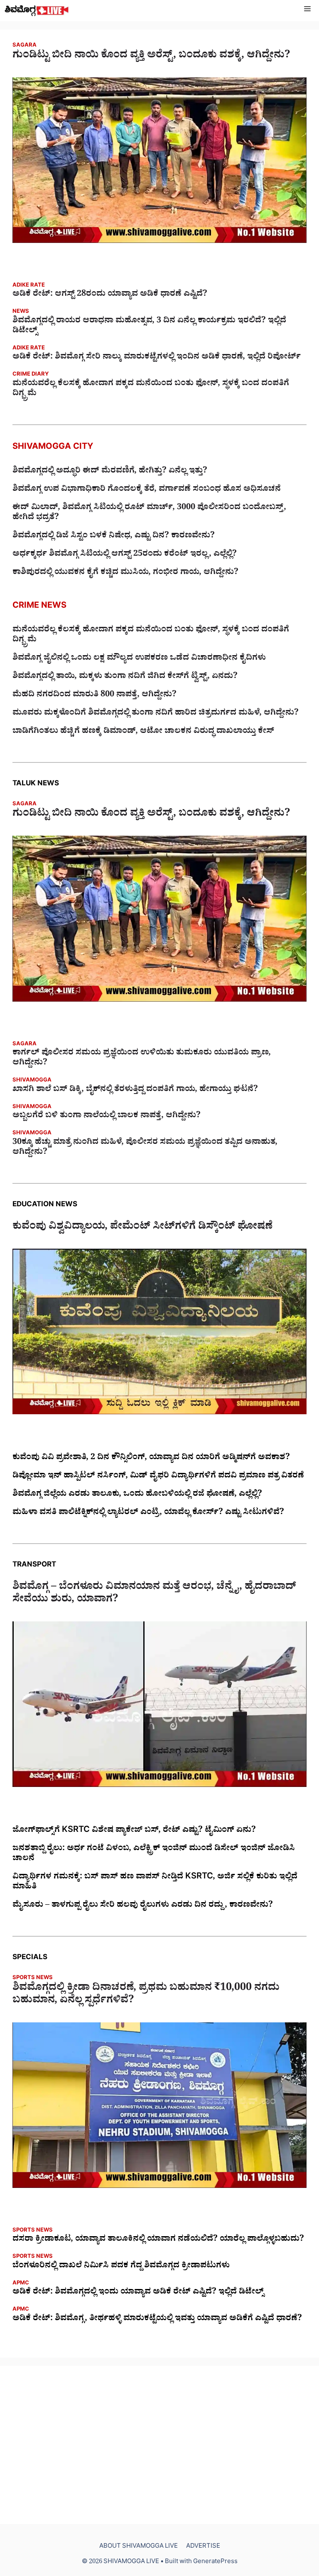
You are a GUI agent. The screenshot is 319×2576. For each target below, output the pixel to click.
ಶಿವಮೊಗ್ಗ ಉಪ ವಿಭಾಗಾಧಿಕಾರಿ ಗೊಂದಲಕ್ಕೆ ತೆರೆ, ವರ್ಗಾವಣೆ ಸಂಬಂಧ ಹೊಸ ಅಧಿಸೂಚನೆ (147, 490)
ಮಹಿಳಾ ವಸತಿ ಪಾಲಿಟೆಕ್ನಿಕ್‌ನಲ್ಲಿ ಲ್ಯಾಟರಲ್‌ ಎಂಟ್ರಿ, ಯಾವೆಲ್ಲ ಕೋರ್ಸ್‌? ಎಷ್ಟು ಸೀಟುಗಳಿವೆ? (148, 1513)
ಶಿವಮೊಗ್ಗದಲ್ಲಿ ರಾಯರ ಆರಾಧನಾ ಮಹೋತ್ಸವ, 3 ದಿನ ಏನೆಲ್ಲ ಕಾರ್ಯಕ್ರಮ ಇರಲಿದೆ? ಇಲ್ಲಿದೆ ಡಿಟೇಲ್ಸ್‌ (149, 327)
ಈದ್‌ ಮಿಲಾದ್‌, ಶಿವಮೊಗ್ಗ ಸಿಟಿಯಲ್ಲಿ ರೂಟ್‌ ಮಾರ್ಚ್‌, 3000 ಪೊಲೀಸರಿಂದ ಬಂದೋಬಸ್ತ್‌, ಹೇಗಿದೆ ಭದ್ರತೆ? (149, 513)
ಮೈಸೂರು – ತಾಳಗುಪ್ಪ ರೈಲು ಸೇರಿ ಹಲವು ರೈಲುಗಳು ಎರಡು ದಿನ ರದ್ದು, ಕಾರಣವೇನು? (143, 1906)
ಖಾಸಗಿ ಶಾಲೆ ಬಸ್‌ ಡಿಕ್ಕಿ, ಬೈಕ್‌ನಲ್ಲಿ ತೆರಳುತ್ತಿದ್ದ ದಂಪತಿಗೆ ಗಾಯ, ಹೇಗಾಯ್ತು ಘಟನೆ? (135, 1090)
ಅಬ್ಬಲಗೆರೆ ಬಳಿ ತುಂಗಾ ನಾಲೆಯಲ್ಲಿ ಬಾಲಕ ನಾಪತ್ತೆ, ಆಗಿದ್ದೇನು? (107, 1116)
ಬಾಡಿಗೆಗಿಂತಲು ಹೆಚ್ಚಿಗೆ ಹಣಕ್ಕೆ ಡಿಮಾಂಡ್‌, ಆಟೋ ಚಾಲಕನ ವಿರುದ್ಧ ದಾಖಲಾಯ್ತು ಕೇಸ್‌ (143, 732)
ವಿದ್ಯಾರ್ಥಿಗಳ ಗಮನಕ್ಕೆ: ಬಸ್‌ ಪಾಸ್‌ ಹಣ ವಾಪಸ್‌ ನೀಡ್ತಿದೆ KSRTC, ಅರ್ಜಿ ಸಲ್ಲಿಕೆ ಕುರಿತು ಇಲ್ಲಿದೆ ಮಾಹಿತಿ (155, 1883)
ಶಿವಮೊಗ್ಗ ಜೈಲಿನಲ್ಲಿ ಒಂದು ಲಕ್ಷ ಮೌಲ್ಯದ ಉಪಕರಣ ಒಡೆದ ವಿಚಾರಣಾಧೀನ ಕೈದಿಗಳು (139, 659)
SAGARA (25, 46)
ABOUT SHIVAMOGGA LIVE (139, 2547)
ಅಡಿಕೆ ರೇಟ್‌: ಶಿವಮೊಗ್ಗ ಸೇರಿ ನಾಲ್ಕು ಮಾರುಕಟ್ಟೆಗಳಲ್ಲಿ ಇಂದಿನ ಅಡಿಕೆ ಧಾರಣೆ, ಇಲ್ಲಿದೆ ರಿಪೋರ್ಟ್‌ (157, 358)
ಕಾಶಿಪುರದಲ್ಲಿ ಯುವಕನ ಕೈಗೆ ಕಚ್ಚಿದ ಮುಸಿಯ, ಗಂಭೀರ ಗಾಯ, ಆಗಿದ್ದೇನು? (125, 573)
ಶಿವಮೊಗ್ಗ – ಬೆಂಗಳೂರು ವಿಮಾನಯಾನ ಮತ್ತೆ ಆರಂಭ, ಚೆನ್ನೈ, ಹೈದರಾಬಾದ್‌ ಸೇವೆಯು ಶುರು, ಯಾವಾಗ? (154, 1594)
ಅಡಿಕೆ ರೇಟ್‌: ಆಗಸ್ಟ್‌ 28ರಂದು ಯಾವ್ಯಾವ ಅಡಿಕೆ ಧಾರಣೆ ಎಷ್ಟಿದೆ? (110, 295)
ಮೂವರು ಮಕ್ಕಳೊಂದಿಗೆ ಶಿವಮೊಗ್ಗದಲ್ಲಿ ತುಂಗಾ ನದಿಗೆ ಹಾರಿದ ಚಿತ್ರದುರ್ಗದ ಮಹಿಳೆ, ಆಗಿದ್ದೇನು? (156, 714)
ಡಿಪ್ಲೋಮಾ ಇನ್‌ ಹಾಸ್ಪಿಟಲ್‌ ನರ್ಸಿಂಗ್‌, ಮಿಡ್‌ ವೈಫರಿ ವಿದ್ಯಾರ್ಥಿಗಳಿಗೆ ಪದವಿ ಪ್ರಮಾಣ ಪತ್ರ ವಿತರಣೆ (158, 1477)
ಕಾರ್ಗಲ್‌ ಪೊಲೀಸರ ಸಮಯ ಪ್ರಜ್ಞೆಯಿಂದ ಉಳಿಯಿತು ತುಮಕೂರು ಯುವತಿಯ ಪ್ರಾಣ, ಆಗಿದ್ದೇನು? (142, 1059)
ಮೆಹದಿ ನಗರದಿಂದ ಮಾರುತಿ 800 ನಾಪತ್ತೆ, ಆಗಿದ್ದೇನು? (94, 695)
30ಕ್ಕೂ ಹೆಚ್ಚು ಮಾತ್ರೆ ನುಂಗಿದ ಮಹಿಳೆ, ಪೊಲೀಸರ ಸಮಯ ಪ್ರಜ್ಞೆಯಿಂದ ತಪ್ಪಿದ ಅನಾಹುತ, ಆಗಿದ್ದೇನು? (145, 1148)
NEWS (21, 312)
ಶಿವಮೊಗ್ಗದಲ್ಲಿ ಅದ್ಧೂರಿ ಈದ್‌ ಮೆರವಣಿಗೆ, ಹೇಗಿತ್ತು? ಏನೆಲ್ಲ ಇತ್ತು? (110, 472)
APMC (21, 2284)
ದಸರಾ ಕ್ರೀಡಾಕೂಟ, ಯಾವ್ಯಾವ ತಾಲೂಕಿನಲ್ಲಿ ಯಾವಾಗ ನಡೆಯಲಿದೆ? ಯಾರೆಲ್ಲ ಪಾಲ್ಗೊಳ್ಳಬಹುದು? (158, 2240)
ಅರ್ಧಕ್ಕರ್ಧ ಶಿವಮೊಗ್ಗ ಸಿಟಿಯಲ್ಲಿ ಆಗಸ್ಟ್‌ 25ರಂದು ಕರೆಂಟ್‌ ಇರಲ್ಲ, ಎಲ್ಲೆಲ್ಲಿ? (125, 555)
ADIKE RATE (29, 286)
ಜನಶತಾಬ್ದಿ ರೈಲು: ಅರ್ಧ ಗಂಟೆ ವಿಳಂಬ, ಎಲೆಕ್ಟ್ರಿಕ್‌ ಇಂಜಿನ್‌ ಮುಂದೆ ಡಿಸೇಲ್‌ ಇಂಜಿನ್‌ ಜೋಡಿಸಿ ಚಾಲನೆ (154, 1854)
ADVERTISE (203, 2547)
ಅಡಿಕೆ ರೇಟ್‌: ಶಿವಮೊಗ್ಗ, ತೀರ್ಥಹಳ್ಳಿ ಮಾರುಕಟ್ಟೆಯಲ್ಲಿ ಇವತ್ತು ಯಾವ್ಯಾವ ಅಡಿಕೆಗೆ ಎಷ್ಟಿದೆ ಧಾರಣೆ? (157, 2319)
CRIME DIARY (31, 375)
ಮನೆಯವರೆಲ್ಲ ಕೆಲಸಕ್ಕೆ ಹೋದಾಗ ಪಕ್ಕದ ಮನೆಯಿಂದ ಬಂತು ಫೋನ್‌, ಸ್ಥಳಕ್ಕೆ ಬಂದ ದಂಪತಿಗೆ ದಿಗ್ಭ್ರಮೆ (151, 389)
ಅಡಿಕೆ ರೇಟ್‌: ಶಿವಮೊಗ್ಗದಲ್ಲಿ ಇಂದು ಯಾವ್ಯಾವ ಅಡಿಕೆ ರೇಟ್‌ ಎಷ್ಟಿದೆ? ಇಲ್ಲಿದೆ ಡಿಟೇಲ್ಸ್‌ (138, 2293)
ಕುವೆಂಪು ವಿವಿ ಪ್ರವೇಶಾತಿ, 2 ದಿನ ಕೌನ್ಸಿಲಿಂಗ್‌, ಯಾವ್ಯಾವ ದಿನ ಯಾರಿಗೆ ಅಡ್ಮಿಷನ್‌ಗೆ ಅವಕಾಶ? (151, 1458)
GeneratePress (215, 2562)
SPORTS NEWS (33, 1978)
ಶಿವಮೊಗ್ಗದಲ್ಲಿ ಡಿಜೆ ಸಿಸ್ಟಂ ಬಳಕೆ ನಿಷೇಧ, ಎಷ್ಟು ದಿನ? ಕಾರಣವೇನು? (114, 537)
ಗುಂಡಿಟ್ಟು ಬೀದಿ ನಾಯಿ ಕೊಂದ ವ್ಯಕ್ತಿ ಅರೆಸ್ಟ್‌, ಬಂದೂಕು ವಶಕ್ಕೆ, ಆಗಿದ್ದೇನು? (151, 57)
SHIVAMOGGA (32, 1081)
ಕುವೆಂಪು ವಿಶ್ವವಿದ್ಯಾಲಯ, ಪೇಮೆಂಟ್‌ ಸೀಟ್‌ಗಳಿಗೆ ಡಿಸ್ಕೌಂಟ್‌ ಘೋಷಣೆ (142, 1228)
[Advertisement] (159, 2445)
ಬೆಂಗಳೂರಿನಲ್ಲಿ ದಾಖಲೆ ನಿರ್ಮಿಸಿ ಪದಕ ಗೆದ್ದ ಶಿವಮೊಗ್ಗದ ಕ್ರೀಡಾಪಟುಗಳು (121, 2267)
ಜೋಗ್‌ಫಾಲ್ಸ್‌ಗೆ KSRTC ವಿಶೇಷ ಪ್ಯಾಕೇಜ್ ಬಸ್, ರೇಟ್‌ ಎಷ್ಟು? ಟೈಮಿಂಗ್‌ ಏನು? (134, 1831)
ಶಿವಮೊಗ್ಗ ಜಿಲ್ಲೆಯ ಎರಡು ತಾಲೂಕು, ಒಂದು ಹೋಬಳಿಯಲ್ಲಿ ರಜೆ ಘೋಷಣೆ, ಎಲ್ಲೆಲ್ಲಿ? (137, 1495)
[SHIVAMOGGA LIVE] (37, 11)
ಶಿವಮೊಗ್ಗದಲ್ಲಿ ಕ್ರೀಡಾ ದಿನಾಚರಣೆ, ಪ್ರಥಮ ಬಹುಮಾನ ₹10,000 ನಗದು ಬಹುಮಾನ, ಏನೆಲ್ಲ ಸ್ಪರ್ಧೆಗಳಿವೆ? (146, 1995)
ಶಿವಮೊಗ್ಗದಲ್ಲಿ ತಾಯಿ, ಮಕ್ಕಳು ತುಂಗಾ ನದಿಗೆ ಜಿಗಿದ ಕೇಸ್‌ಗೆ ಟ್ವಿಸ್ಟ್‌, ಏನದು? (125, 677)
